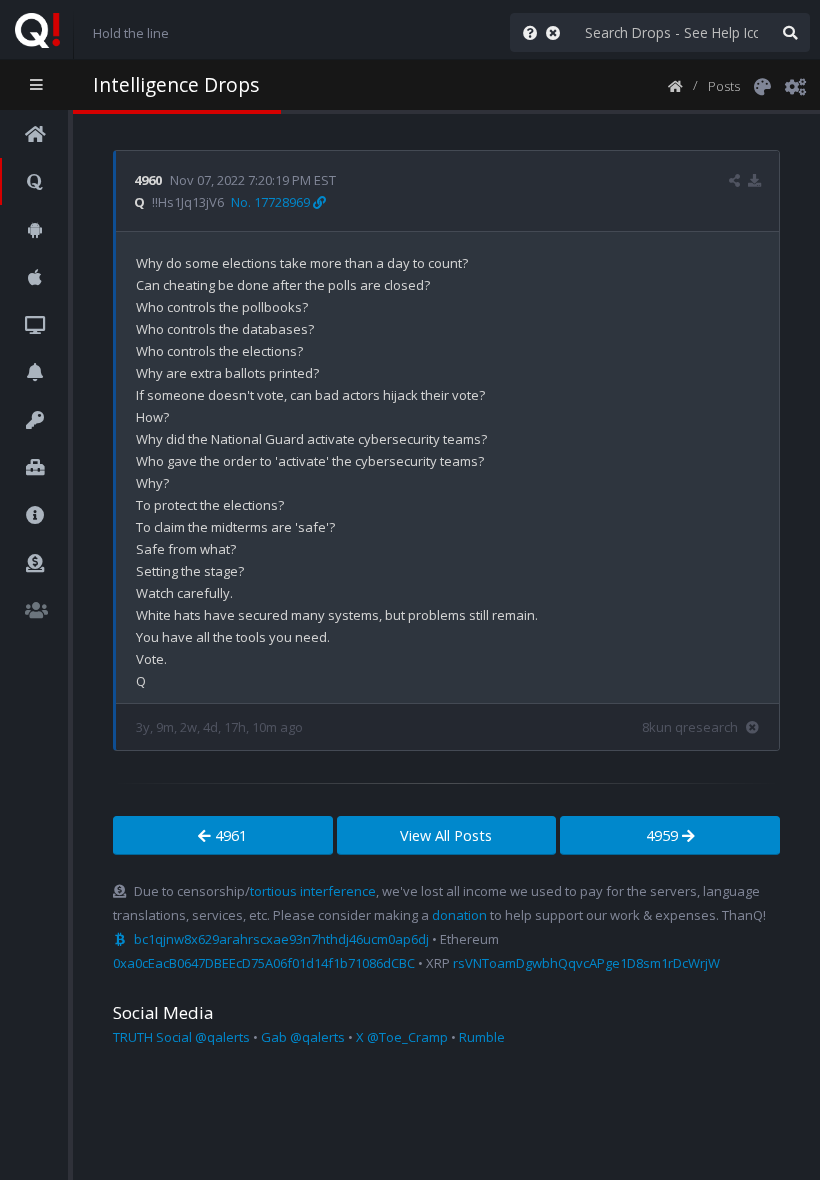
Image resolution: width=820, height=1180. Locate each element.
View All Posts (446, 835)
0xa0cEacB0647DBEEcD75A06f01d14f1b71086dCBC (264, 963)
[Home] (675, 85)
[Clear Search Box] (557, 32)
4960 (148, 180)
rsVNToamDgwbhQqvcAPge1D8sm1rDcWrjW (586, 963)
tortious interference (313, 891)
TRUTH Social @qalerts (181, 1037)
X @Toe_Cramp (402, 1037)
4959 (664, 835)
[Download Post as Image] (754, 180)
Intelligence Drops (176, 84)
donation (459, 915)
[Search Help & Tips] (526, 32)
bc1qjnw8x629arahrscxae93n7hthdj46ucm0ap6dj (281, 939)
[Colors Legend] (762, 85)
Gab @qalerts (303, 1037)
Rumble (482, 1037)
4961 (229, 835)
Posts (724, 86)
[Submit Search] (790, 32)
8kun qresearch (690, 727)
